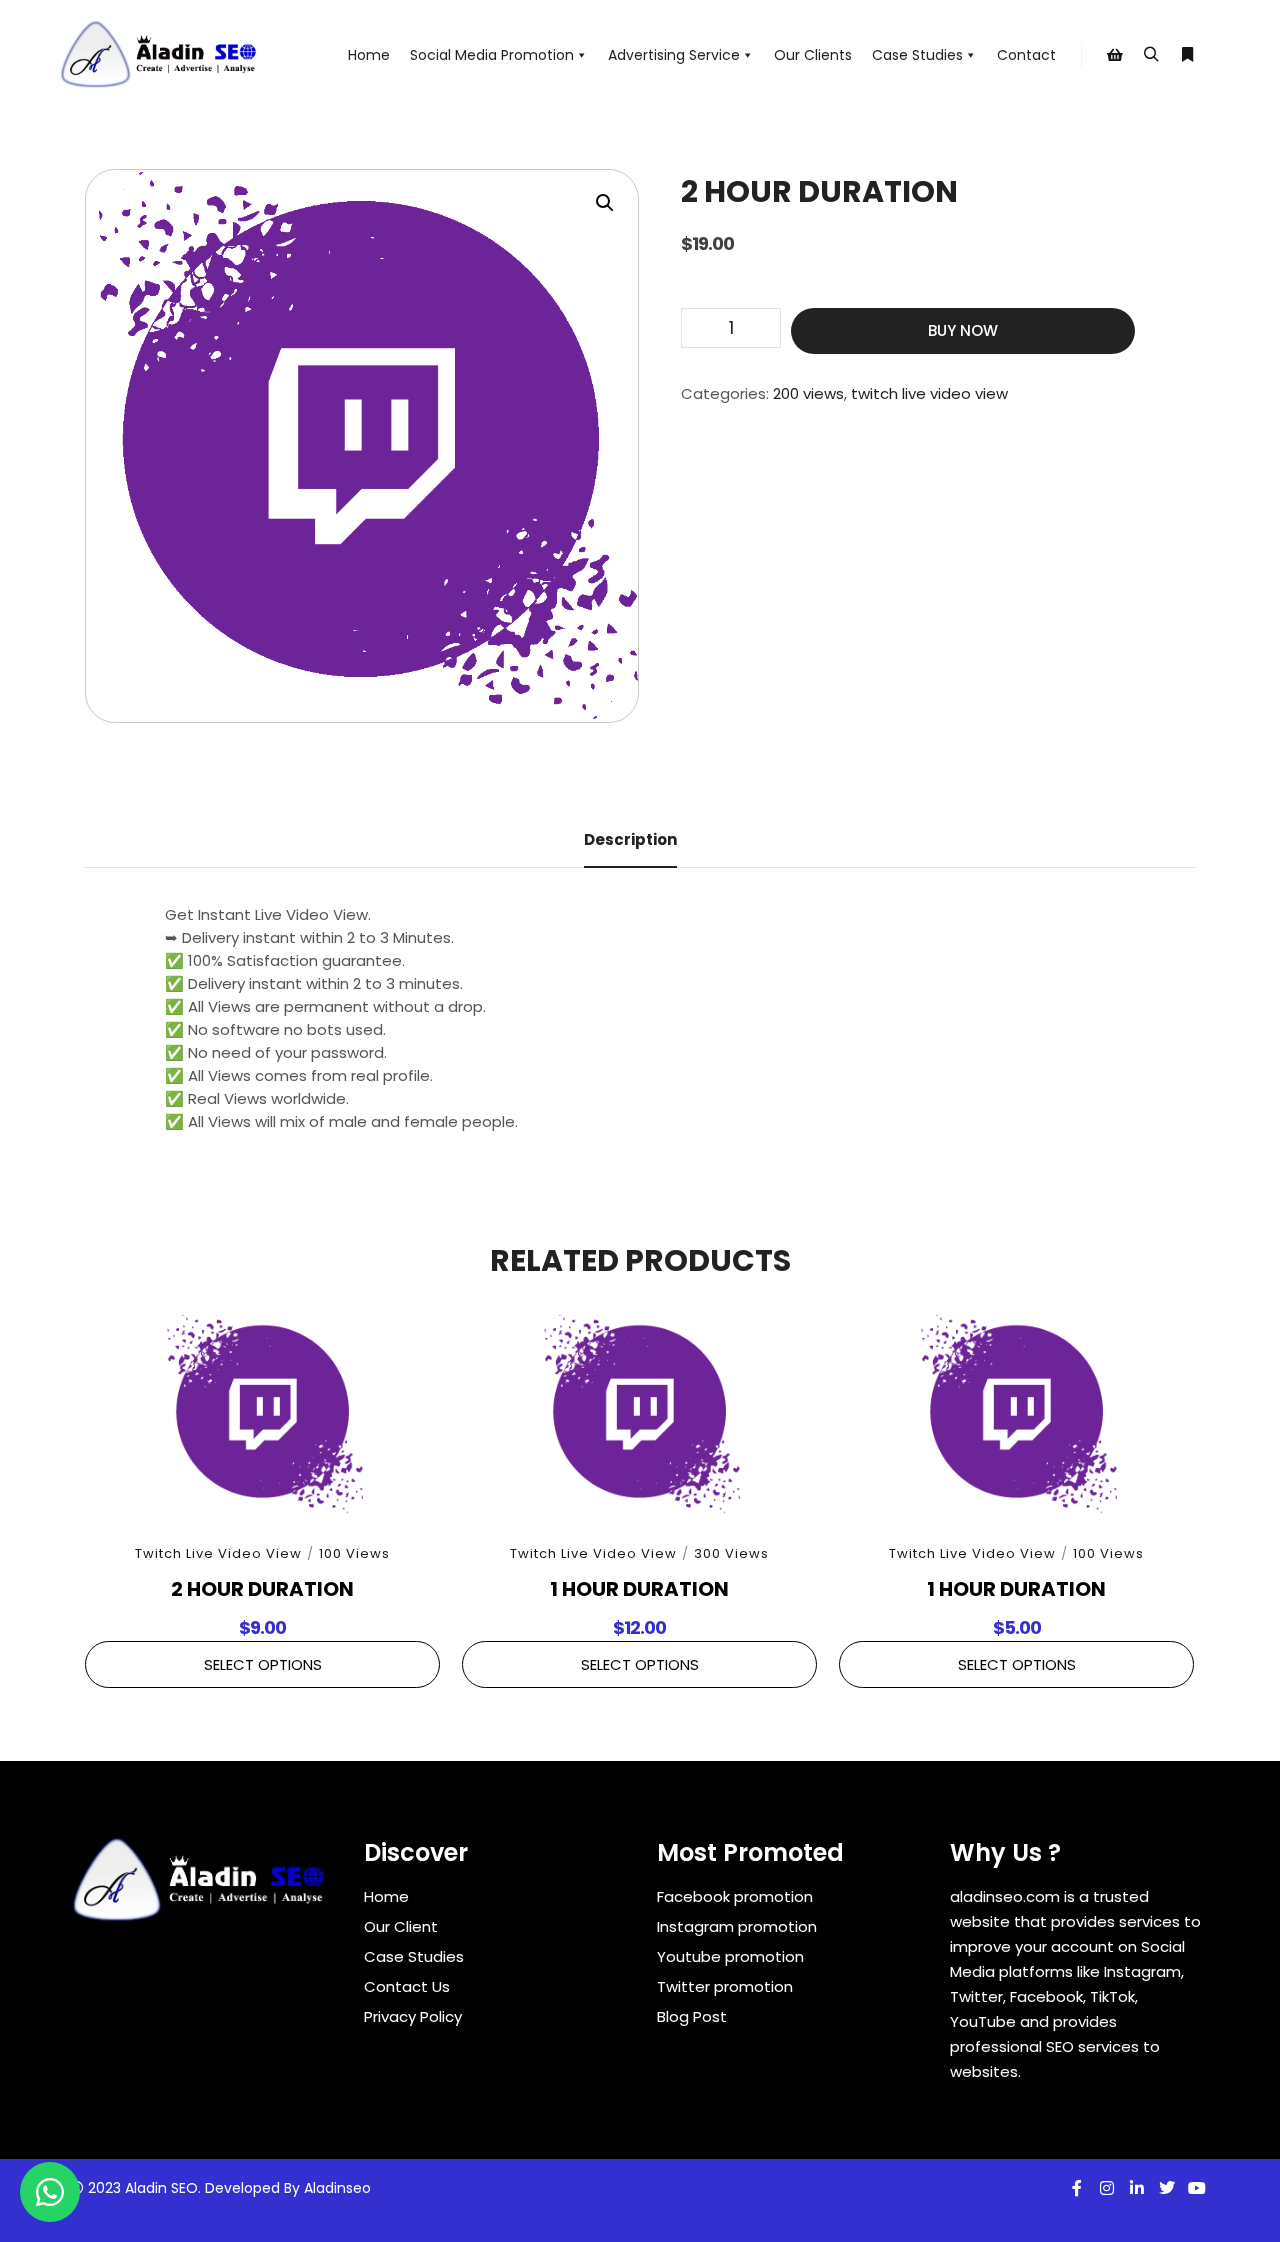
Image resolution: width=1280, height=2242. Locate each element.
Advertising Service (674, 55)
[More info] (1187, 55)
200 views (808, 393)
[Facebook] (1077, 2188)
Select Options (263, 1664)
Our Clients (813, 55)
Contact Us (407, 1986)
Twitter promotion (725, 1986)
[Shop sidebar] (1115, 55)
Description (630, 839)
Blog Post (692, 2016)
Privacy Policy (413, 2016)
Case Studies (917, 55)
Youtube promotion (730, 1956)
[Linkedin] (1137, 2188)
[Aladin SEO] (160, 55)
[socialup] (200, 1887)
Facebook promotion (735, 1896)
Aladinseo (337, 2188)
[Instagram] (1107, 2188)
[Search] (1151, 55)
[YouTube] (1197, 2188)
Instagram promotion (737, 1926)
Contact (1026, 55)
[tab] (630, 840)
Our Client (401, 1926)
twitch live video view (929, 393)
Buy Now (963, 330)
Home (369, 55)
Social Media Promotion (492, 55)
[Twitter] (1167, 2188)
